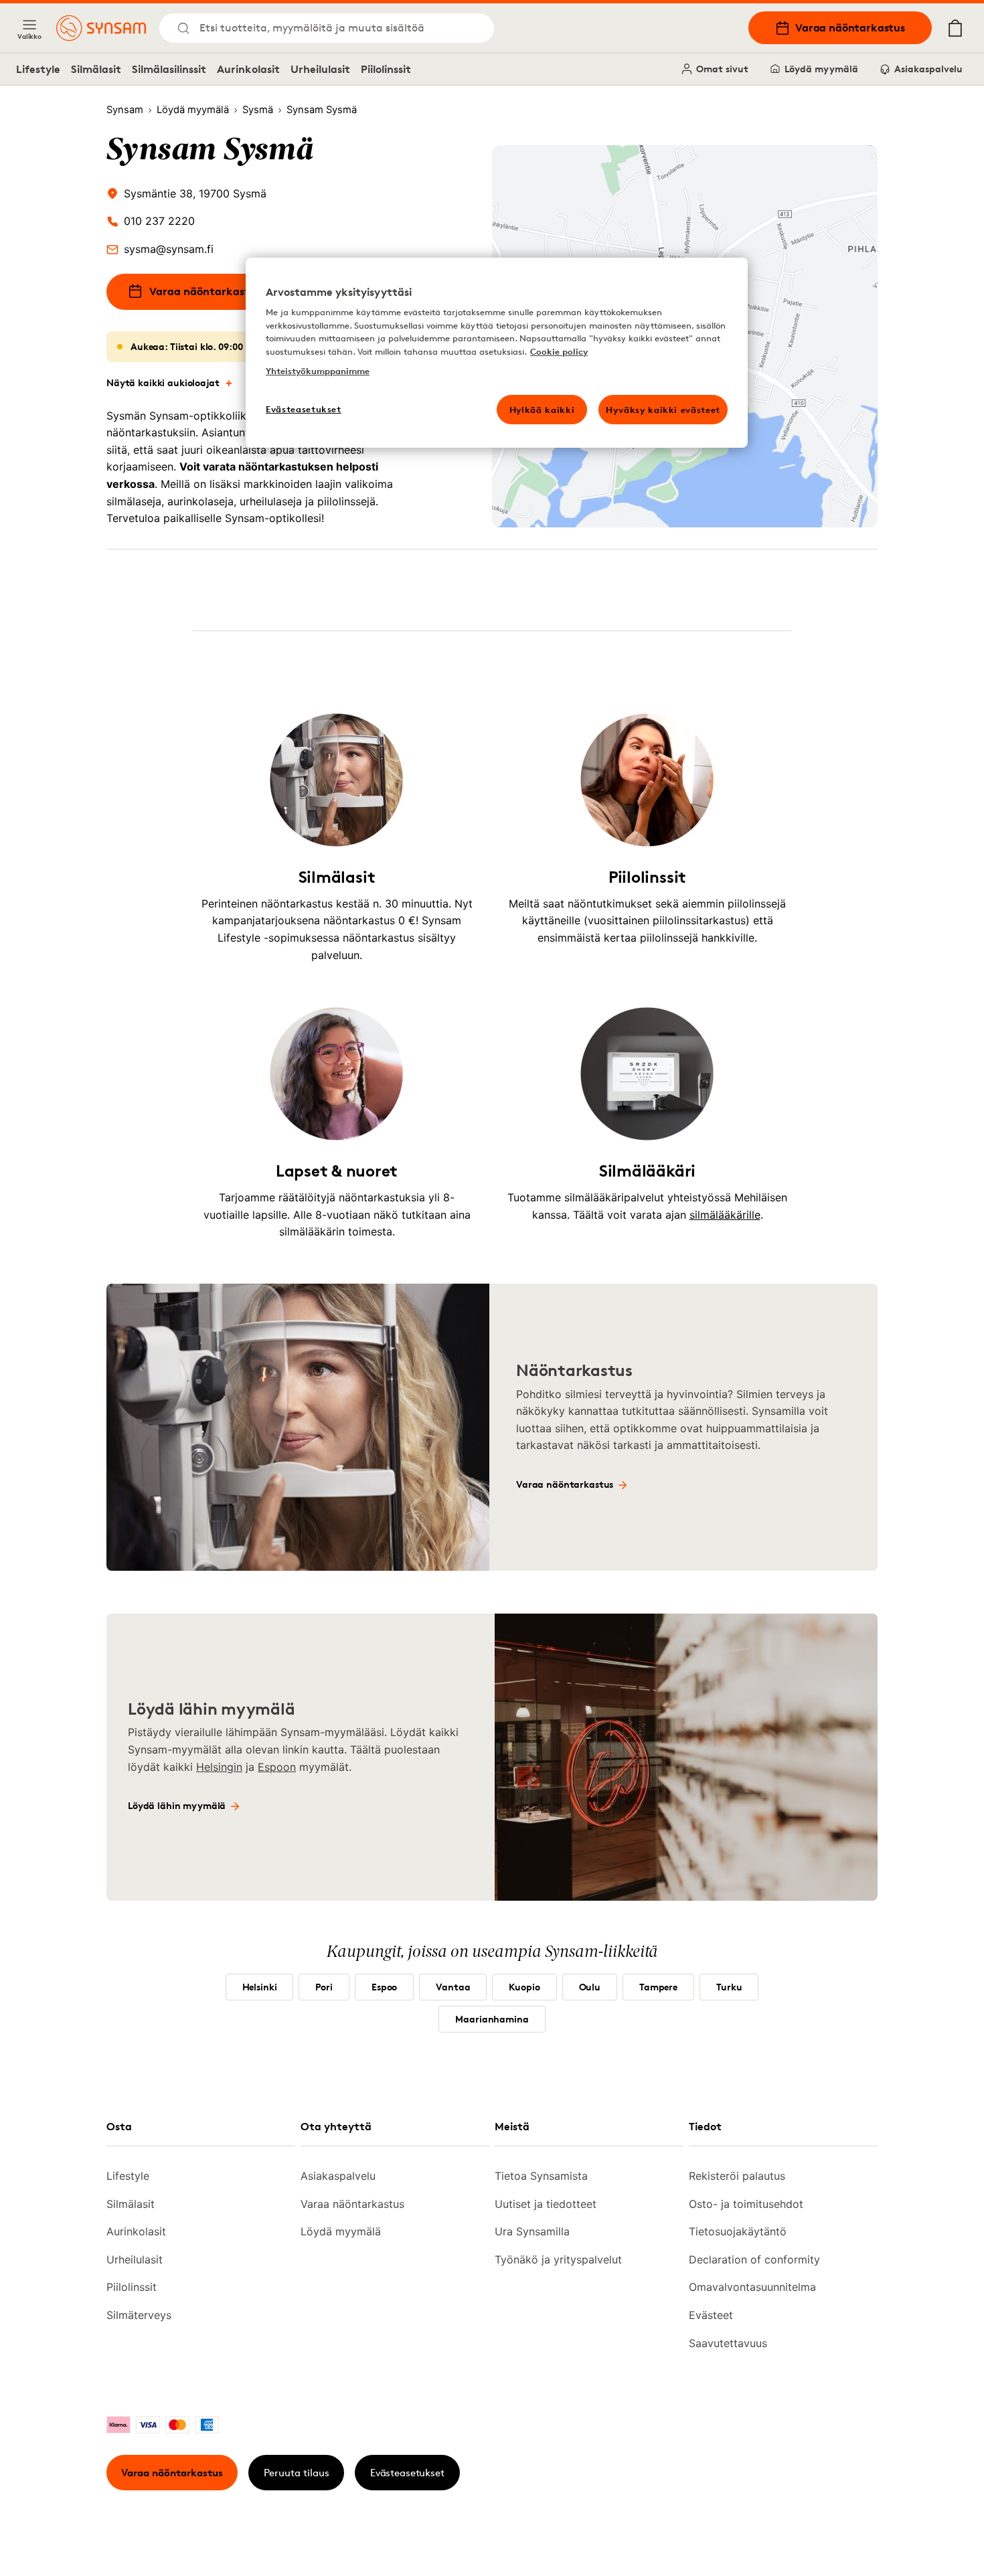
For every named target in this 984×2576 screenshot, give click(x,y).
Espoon (277, 1767)
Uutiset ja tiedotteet (546, 2204)
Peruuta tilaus (297, 2473)
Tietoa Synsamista (541, 2176)
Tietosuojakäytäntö (738, 2231)
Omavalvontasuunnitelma (752, 2287)
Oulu (590, 1987)
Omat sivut (722, 69)
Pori (324, 1987)
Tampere (658, 1987)
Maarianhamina (492, 2019)
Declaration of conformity (754, 2259)
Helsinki (260, 1987)
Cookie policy (559, 351)
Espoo (384, 1987)
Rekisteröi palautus (737, 2176)
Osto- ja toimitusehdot (746, 2204)
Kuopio (524, 1987)
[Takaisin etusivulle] (101, 28)
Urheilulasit (320, 69)
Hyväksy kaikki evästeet (663, 410)
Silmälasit (96, 69)
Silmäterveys (139, 2315)
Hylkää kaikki (542, 410)
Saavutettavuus (728, 2343)
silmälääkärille (725, 1215)
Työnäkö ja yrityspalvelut (558, 2259)
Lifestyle (38, 69)
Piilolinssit (386, 69)
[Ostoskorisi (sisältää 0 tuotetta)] (955, 28)
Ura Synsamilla (532, 2231)
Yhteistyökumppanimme (318, 371)
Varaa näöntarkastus (850, 27)
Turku (729, 1987)
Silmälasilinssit (169, 69)
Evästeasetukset (407, 2473)
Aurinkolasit (248, 69)
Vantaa (453, 1987)
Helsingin (219, 1767)
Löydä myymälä (821, 69)
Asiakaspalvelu (928, 69)
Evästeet (711, 2315)
